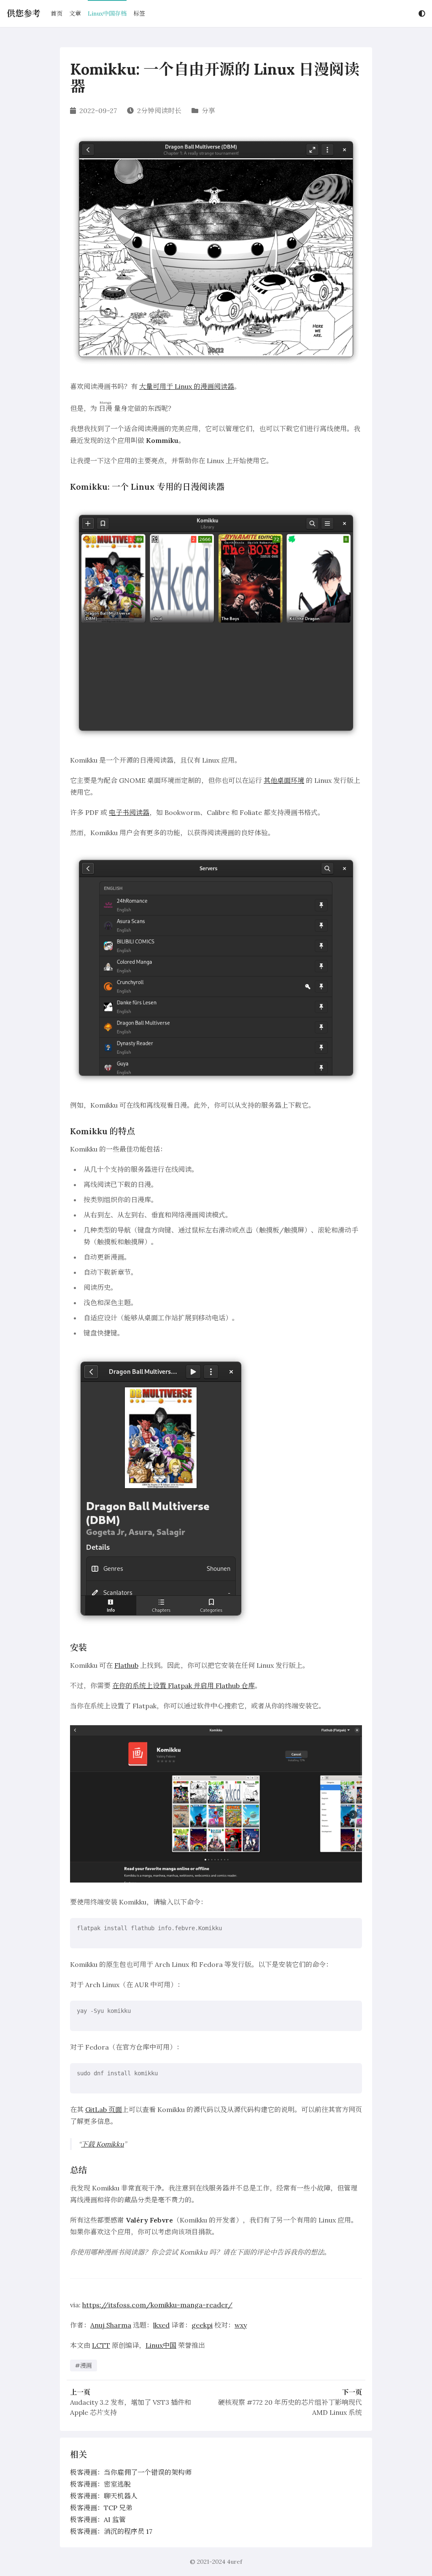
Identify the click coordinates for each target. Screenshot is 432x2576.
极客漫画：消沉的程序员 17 (111, 2531)
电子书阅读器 (129, 812)
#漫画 (84, 2366)
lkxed (161, 2325)
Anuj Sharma (111, 2325)
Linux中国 (161, 2345)
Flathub (126, 1665)
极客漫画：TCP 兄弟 (101, 2508)
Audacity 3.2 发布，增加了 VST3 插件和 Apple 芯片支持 (131, 2407)
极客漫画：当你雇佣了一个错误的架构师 (131, 2472)
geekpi (202, 2325)
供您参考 (24, 13)
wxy (241, 2325)
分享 (208, 111)
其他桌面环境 (284, 780)
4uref (235, 2562)
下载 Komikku (103, 2144)
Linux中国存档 (107, 13)
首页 (57, 13)
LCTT (101, 2345)
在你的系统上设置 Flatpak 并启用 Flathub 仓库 (184, 1686)
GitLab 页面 (104, 2109)
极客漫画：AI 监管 (98, 2519)
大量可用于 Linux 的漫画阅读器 (187, 386)
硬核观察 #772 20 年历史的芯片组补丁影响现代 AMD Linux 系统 (290, 2407)
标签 (139, 13)
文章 (75, 13)
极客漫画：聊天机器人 (104, 2496)
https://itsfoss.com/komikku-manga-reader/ (157, 2305)
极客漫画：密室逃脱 (100, 2484)
